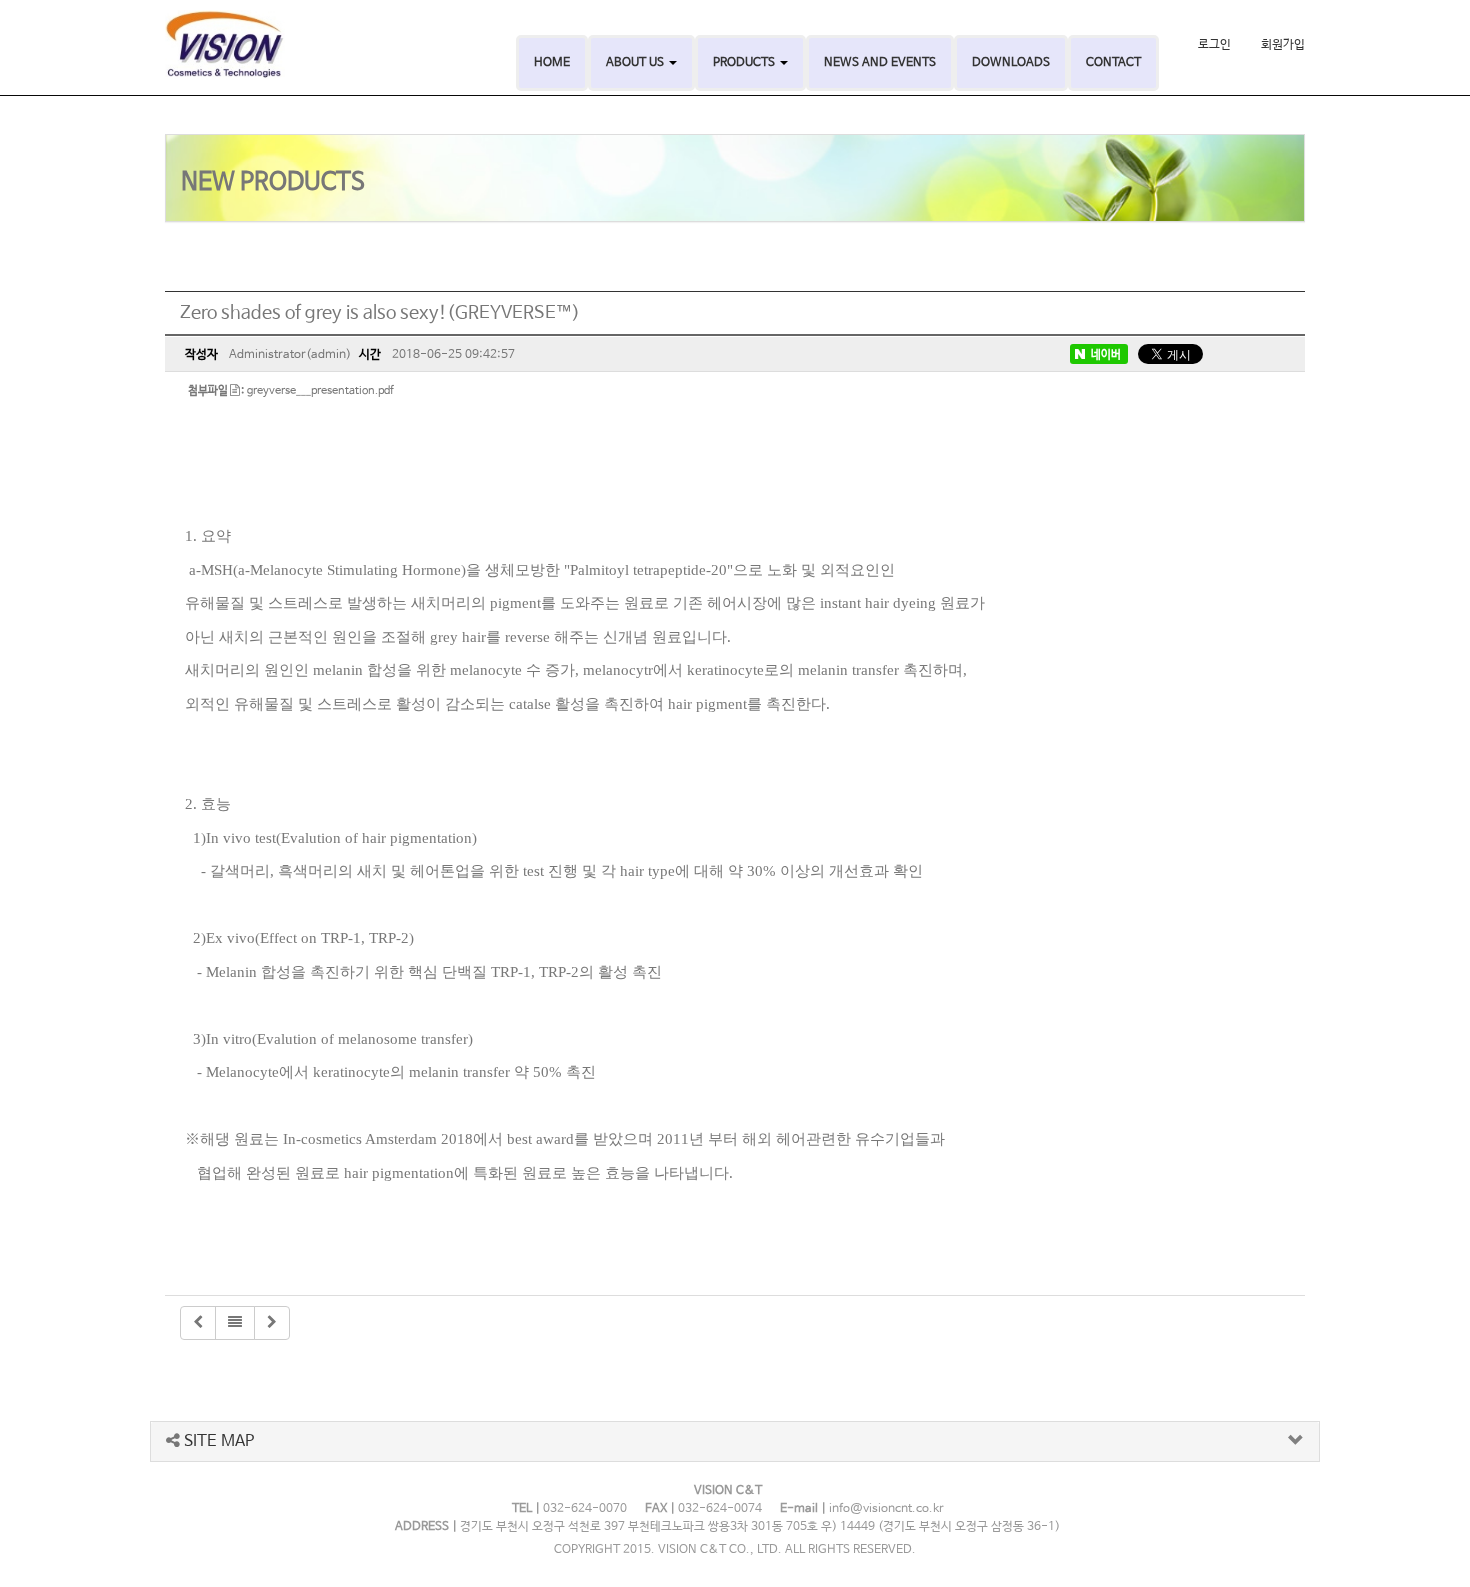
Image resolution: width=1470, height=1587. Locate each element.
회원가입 (1283, 45)
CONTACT (1113, 63)
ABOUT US (636, 63)
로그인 (1214, 45)
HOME (552, 63)
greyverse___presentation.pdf (320, 391)
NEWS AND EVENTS (880, 63)
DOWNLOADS (1011, 63)
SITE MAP (217, 1441)
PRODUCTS (745, 63)
